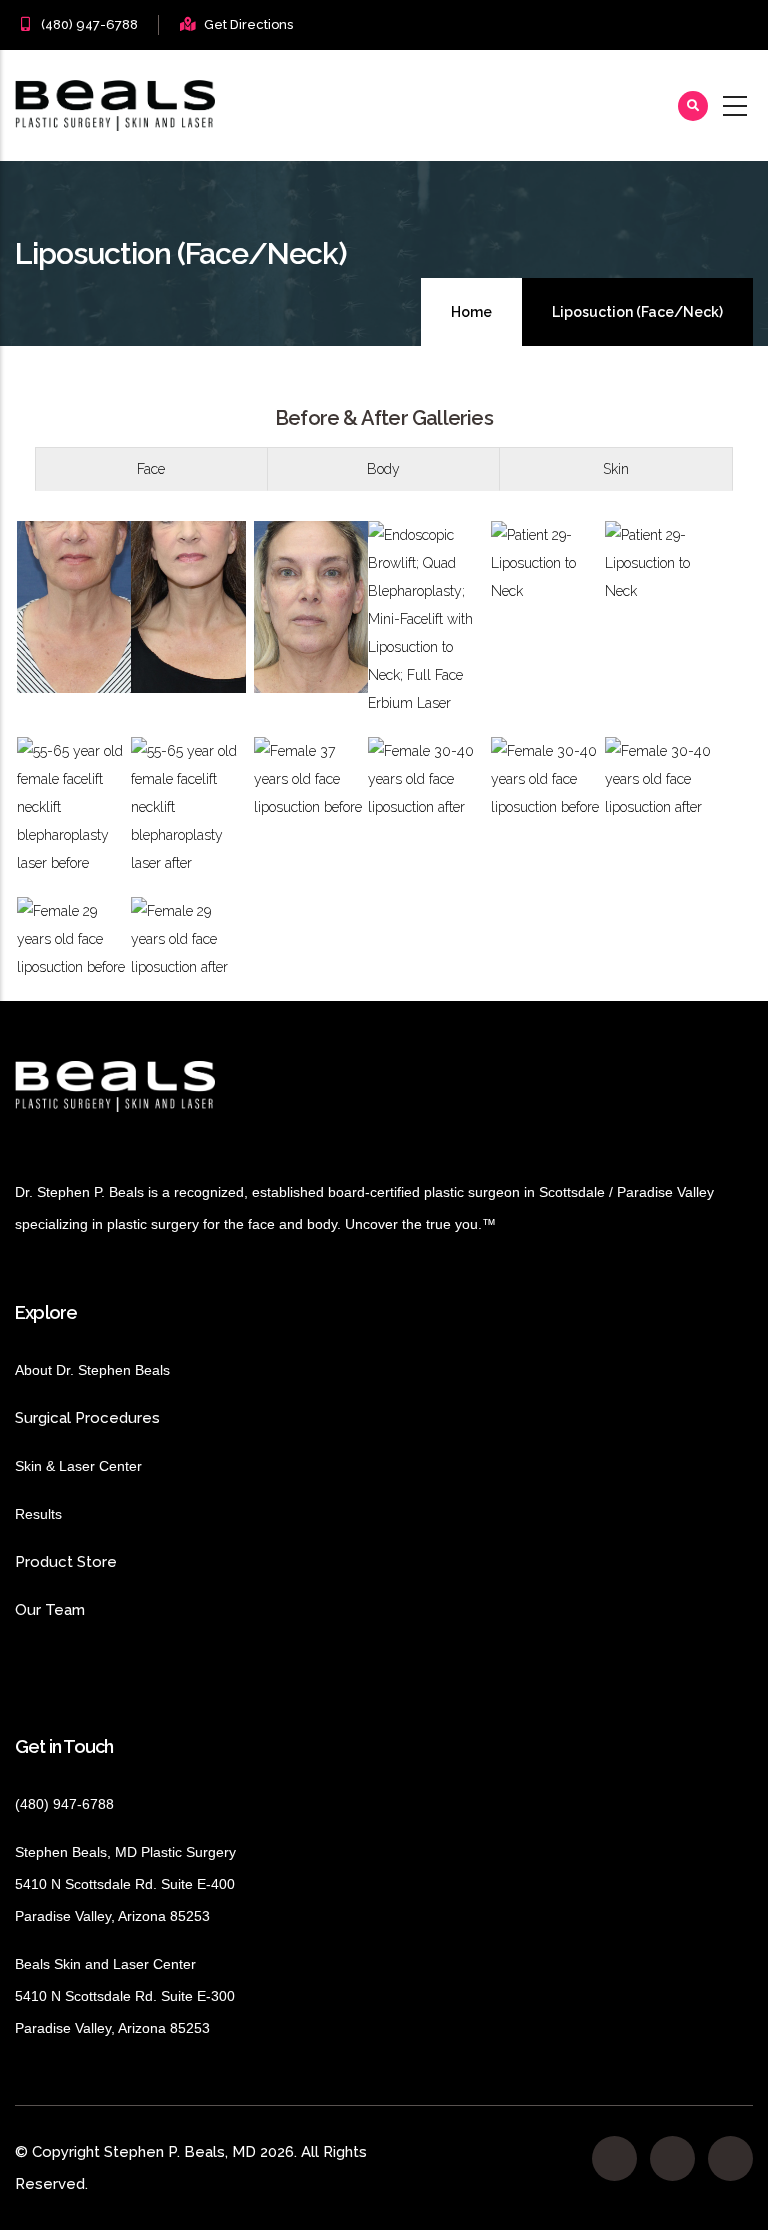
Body (383, 469)
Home (471, 312)
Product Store (120, 1562)
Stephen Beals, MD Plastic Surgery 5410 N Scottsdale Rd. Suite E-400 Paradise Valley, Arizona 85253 (125, 1884)
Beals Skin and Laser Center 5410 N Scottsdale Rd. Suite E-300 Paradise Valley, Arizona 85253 (125, 1996)
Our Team (50, 1610)
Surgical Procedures (87, 1418)
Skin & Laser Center (78, 1466)
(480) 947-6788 (89, 24)
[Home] (115, 105)
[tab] (151, 469)
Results (68, 1514)
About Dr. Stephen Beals (110, 1370)
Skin (616, 469)
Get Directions (248, 24)
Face (151, 469)
